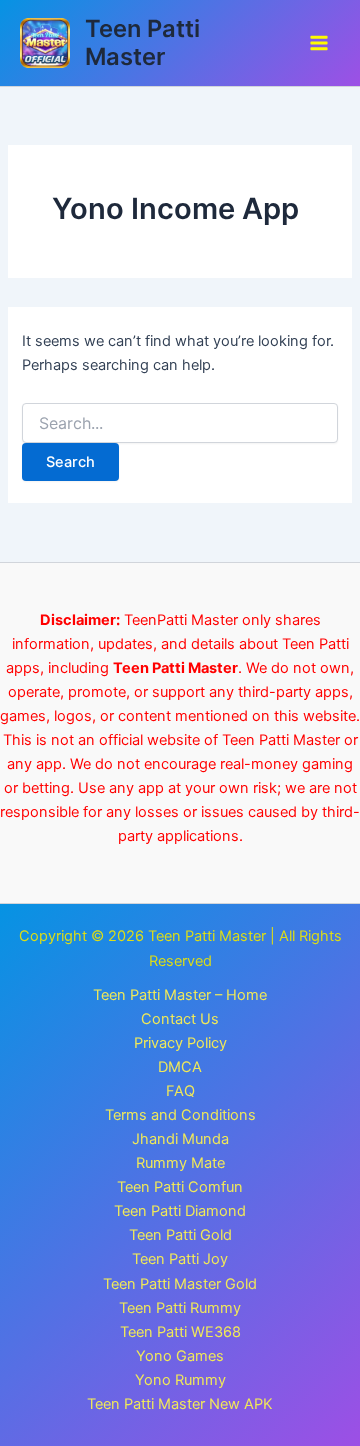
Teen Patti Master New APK (180, 1404)
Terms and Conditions (180, 1115)
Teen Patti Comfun (180, 1187)
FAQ (180, 1091)
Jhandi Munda (180, 1139)
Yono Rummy (180, 1380)
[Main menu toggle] (319, 43)
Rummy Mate (180, 1163)
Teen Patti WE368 (180, 1332)
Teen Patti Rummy (180, 1308)
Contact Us (180, 1019)
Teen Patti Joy (180, 1259)
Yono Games (180, 1356)
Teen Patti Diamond (180, 1211)
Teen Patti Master (142, 42)
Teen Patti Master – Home (180, 995)
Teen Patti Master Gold (180, 1284)
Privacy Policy (180, 1043)
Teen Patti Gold (180, 1235)
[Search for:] (179, 423)
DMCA (180, 1067)
